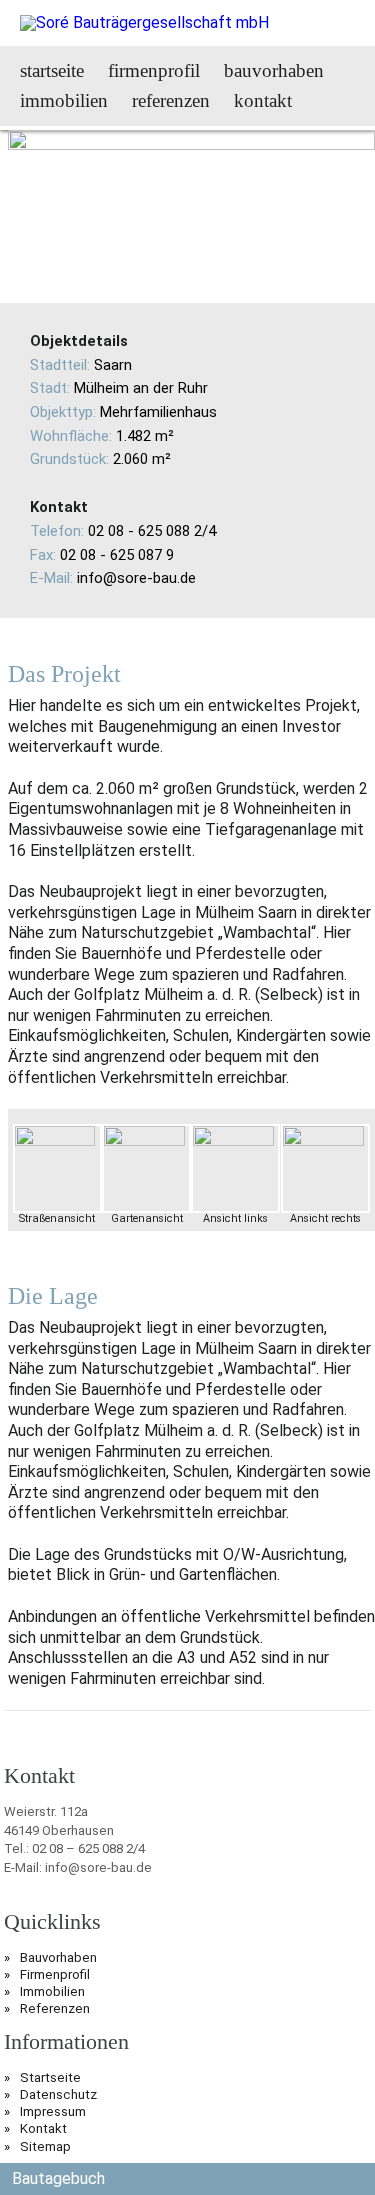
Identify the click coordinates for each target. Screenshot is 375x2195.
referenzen (171, 100)
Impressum (53, 2111)
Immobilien (52, 1991)
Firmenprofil (55, 1974)
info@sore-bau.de (136, 578)
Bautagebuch (58, 2178)
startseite (52, 70)
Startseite (50, 2077)
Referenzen (55, 2008)
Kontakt (43, 2128)
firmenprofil (154, 70)
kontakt (263, 100)
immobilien (64, 100)
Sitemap (45, 2146)
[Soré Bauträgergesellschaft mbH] (144, 22)
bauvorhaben (274, 70)
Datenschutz (58, 2094)
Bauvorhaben (58, 1957)
